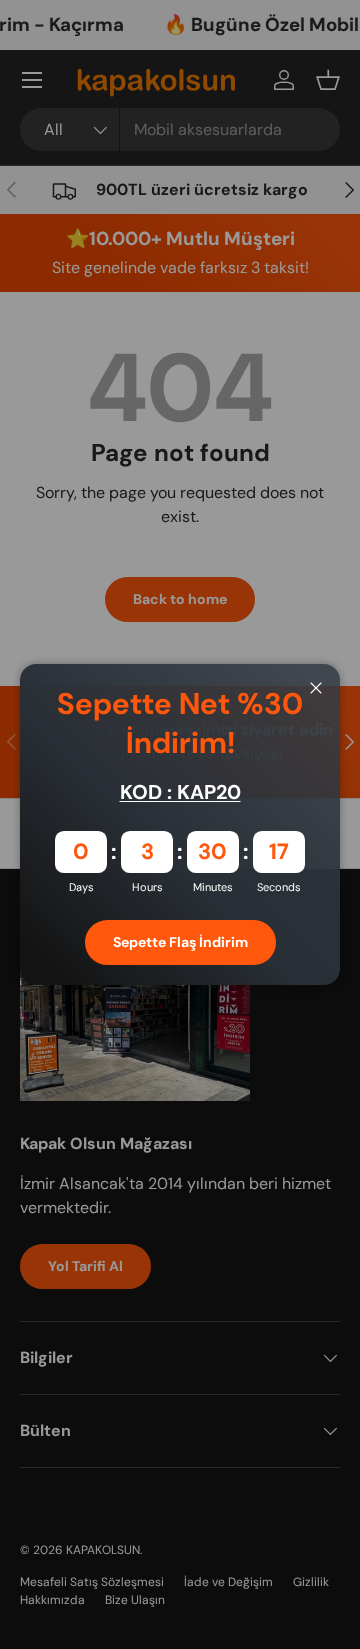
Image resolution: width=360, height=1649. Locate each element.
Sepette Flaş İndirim (180, 942)
